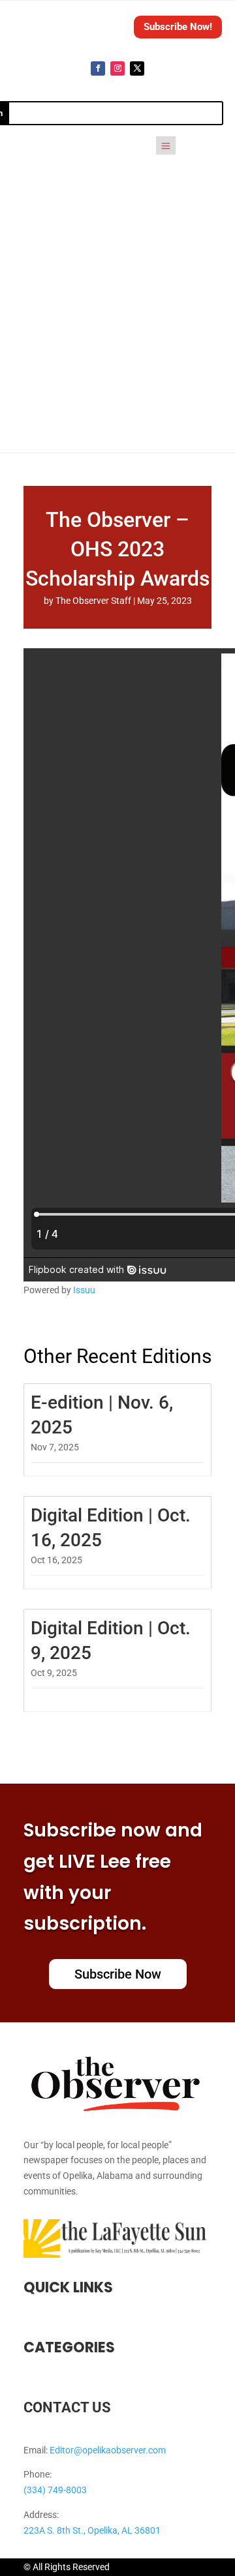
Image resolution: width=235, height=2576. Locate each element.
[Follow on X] (137, 68)
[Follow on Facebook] (98, 68)
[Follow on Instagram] (117, 68)
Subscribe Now (118, 1974)
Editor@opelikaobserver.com (108, 2450)
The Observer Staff (93, 601)
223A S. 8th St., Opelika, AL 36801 (92, 2530)
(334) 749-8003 (55, 2490)
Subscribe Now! (178, 27)
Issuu (84, 1290)
